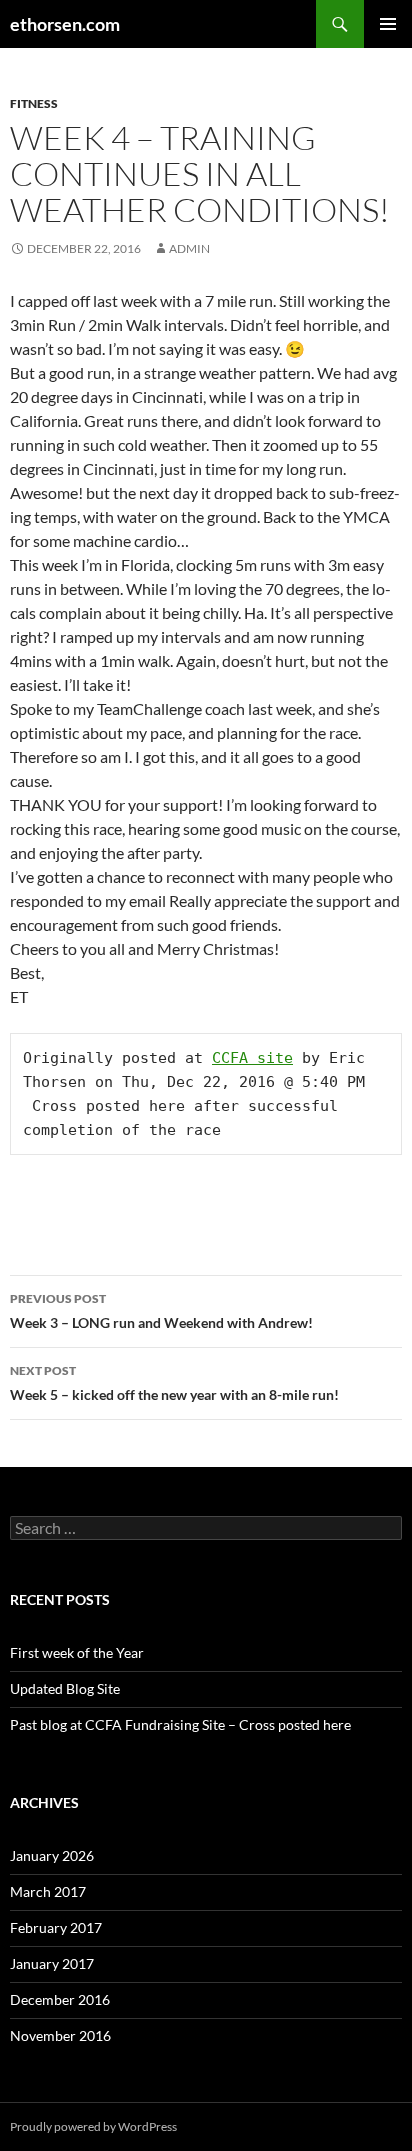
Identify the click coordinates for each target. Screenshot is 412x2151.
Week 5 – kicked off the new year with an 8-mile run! (174, 1383)
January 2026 (52, 1855)
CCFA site (252, 1058)
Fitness (34, 103)
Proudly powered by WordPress (93, 2126)
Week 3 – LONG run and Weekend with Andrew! (161, 1311)
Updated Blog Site (65, 1688)
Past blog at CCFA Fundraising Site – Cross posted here (180, 1724)
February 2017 (56, 1927)
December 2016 (60, 1999)
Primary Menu (388, 24)
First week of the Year (77, 1652)
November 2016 (60, 2035)
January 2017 (52, 1963)
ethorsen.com (65, 24)
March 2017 (48, 1891)
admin (189, 248)
